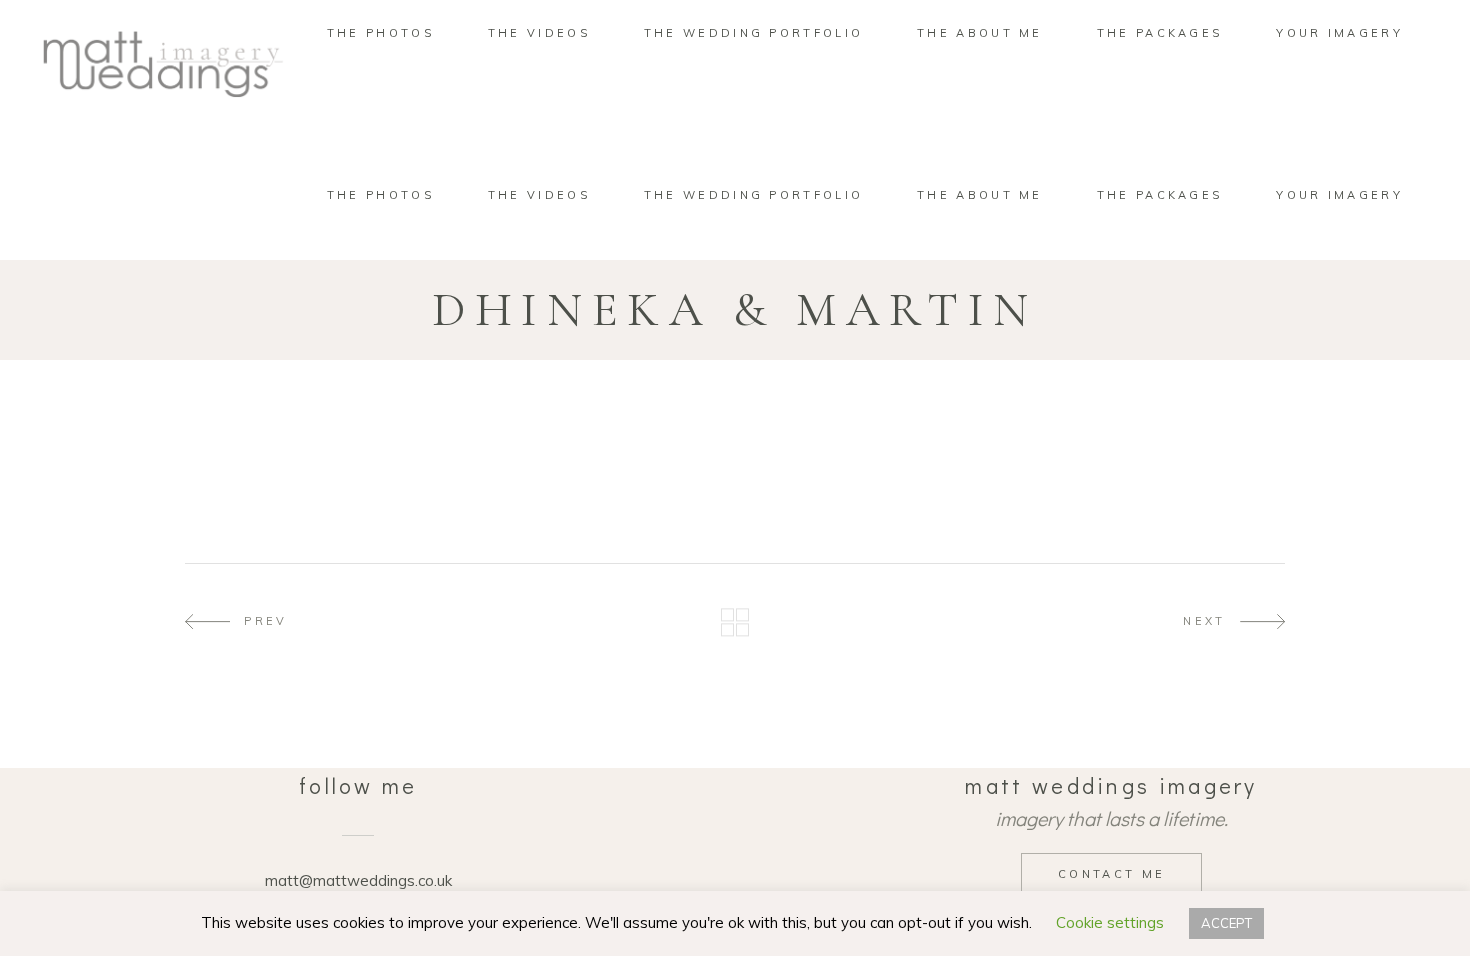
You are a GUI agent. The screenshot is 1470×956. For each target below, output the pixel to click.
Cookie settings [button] (1110, 922)
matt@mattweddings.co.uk (358, 880)
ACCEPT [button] (1226, 923)
